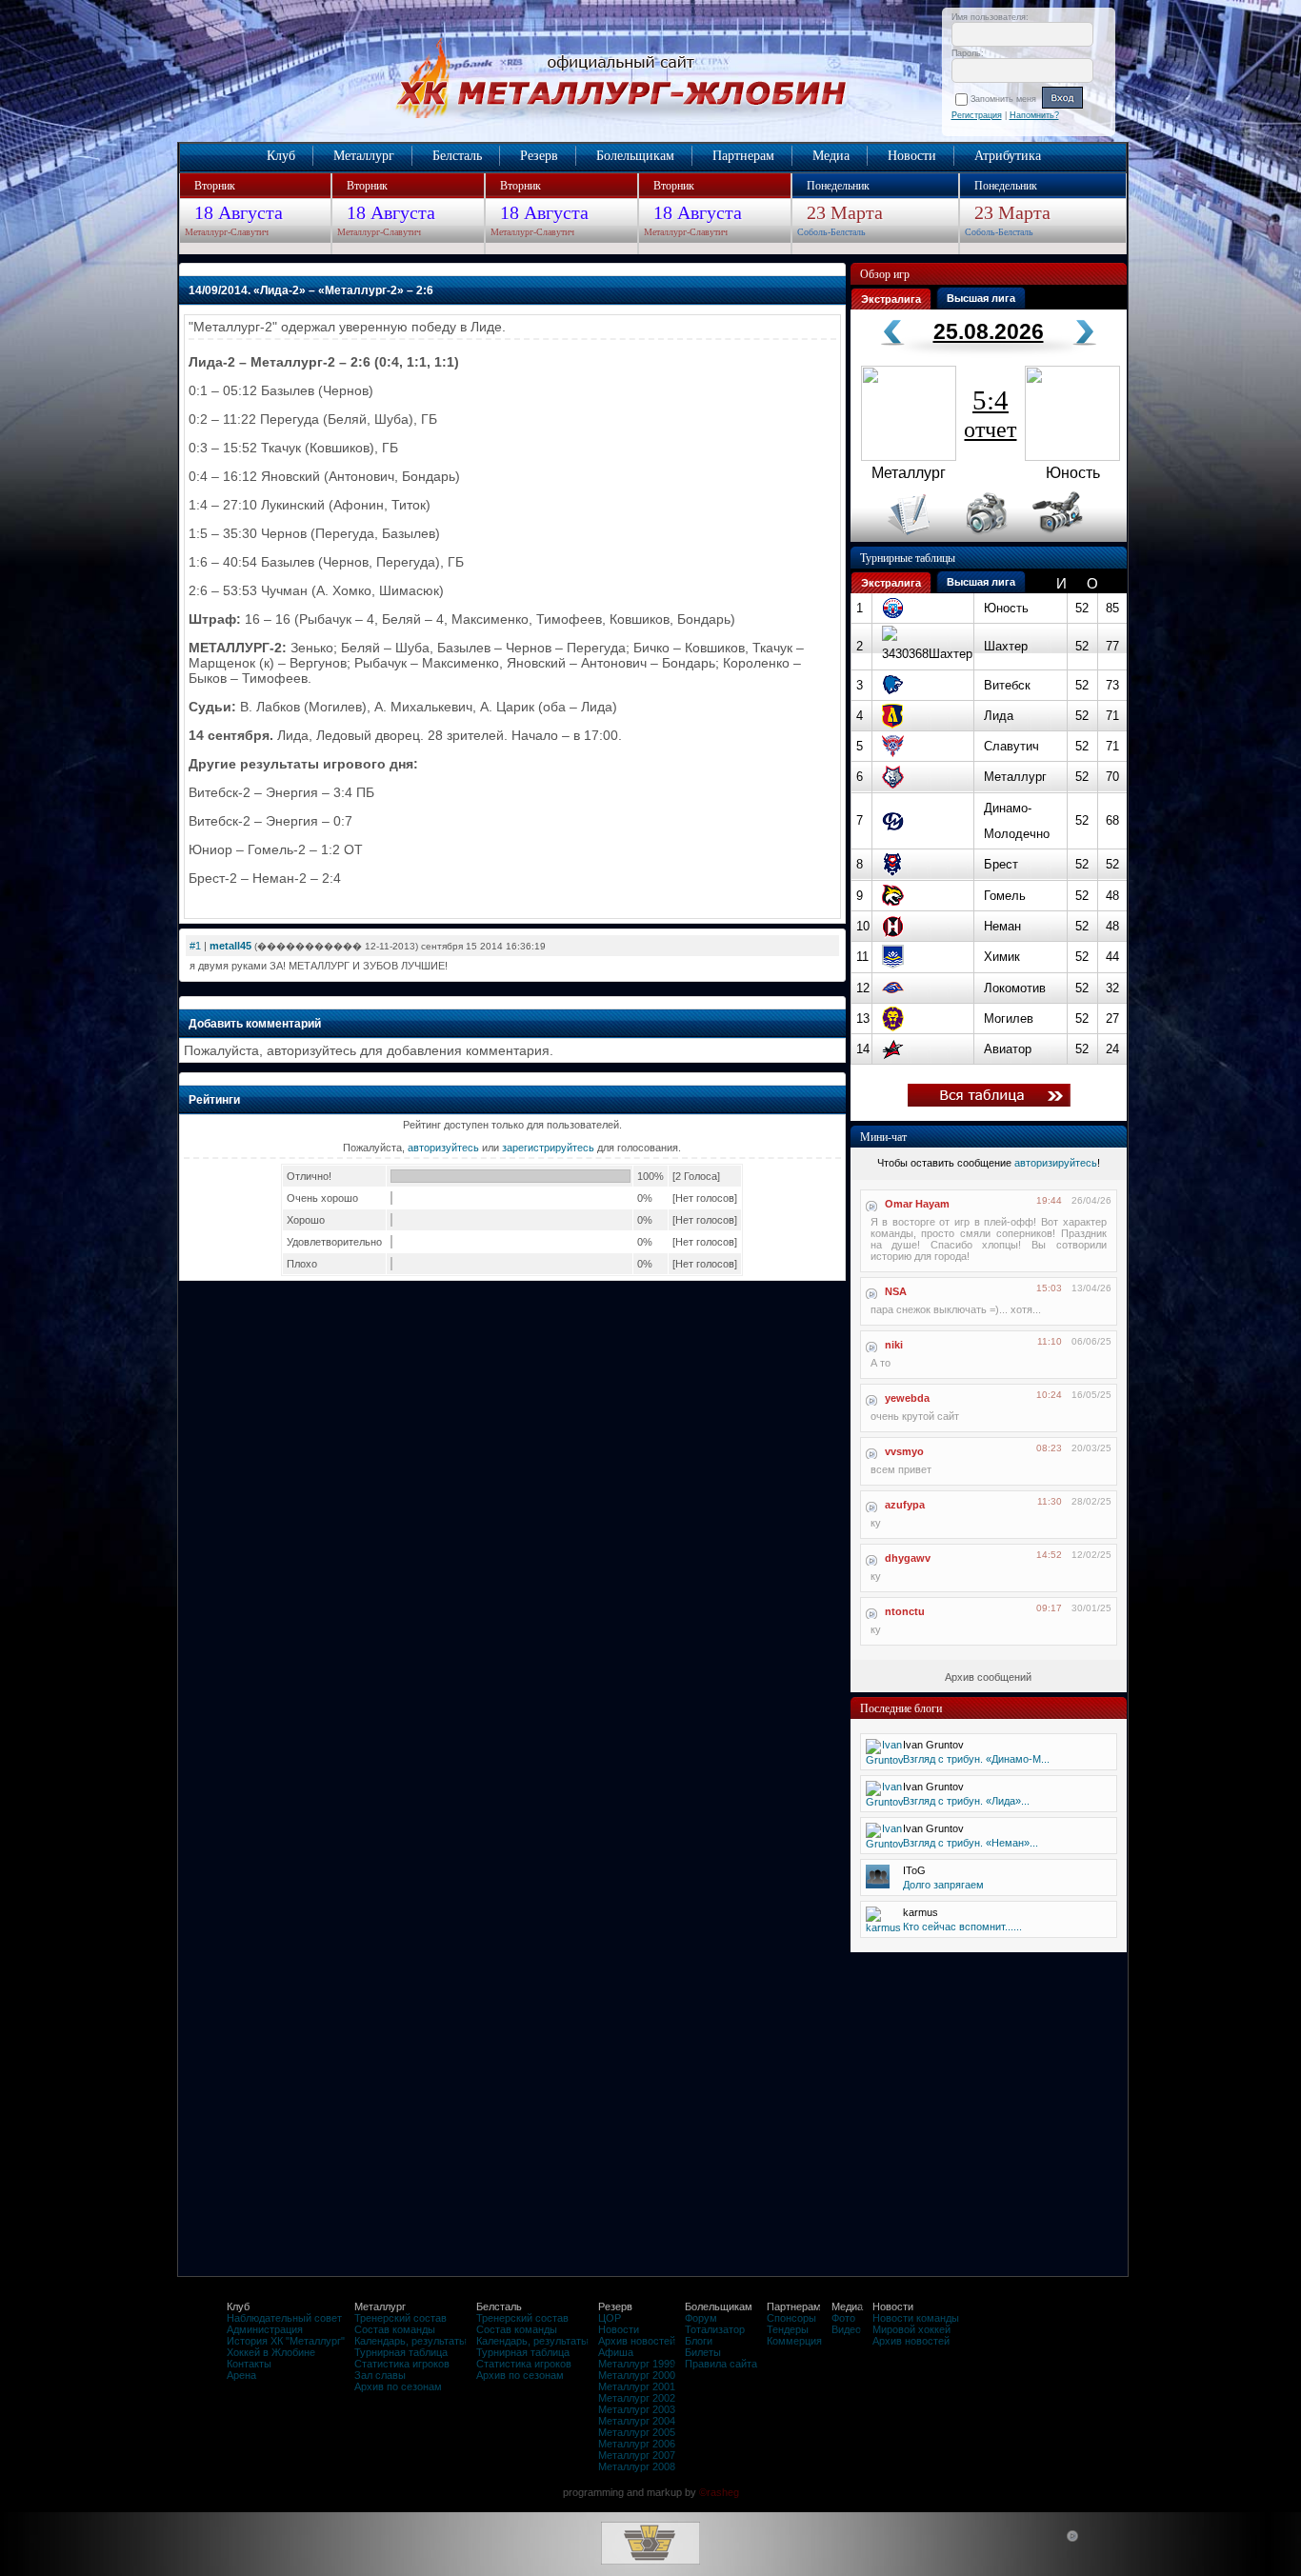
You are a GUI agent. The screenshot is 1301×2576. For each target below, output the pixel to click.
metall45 (230, 946)
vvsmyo (904, 1451)
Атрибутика (1008, 156)
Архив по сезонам (398, 2386)
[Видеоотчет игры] (1075, 538)
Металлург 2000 (637, 2375)
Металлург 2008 (637, 2466)
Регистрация (977, 115)
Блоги (699, 2341)
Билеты (703, 2352)
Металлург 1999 (637, 2364)
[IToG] (878, 1885)
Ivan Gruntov (933, 1745)
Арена (241, 2375)
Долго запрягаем (943, 1885)
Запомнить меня (1006, 99)
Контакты (249, 2364)
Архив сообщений (988, 1677)
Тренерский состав (400, 2318)
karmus (921, 1912)
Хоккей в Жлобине (271, 2352)
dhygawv (908, 1558)
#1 (195, 946)
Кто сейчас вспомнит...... (962, 1927)
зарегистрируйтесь (548, 1148)
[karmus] (883, 1927)
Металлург (364, 156)
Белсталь (457, 156)
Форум (701, 2318)
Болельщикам (635, 156)
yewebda (907, 1398)
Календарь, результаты (410, 2341)
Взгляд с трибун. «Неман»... (971, 1843)
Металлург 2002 (637, 2398)
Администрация (265, 2329)
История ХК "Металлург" (286, 2341)
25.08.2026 (989, 331)
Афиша (616, 2352)
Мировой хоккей (911, 2329)
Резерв (539, 156)
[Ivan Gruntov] (885, 1760)
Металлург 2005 (637, 2432)
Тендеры (788, 2329)
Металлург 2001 (637, 2386)
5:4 (990, 413)
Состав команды (395, 2329)
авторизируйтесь (1056, 1163)
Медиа (831, 156)
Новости (912, 156)
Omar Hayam (917, 1204)
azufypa (905, 1505)
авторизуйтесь (443, 1148)
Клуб (281, 156)
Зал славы (380, 2375)
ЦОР (610, 2318)
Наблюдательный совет (284, 2318)
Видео (846, 2329)
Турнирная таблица (401, 2352)
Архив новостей (637, 2341)
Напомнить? (1034, 115)
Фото (843, 2318)
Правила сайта (721, 2364)
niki (894, 1345)
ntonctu (905, 1611)
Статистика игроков (402, 2364)
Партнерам (743, 156)
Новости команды (916, 2318)
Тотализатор (715, 2329)
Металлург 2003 (637, 2409)
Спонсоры (791, 2318)
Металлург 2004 (637, 2421)
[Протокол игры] (898, 538)
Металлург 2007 (637, 2455)
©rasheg (719, 2492)
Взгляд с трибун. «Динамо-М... (976, 1759)
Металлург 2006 (637, 2444)
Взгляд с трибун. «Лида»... (966, 1801)
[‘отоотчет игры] (984, 538)
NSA (896, 1291)
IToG (914, 1870)
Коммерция (794, 2341)
